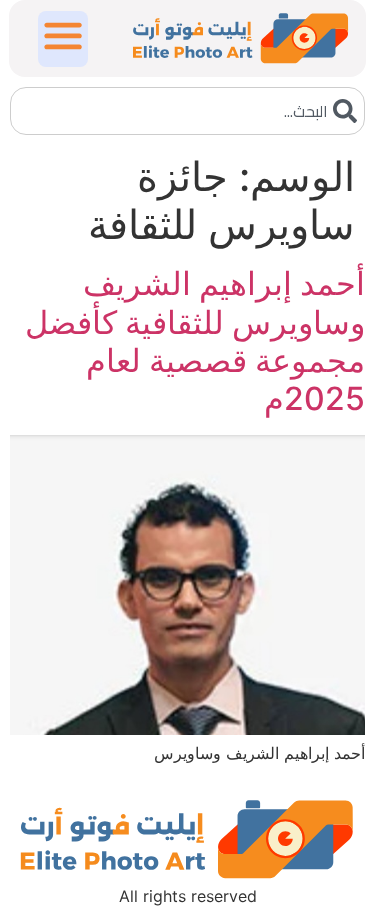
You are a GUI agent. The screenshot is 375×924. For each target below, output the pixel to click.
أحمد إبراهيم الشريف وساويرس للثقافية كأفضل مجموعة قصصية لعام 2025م (195, 341)
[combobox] (187, 111)
